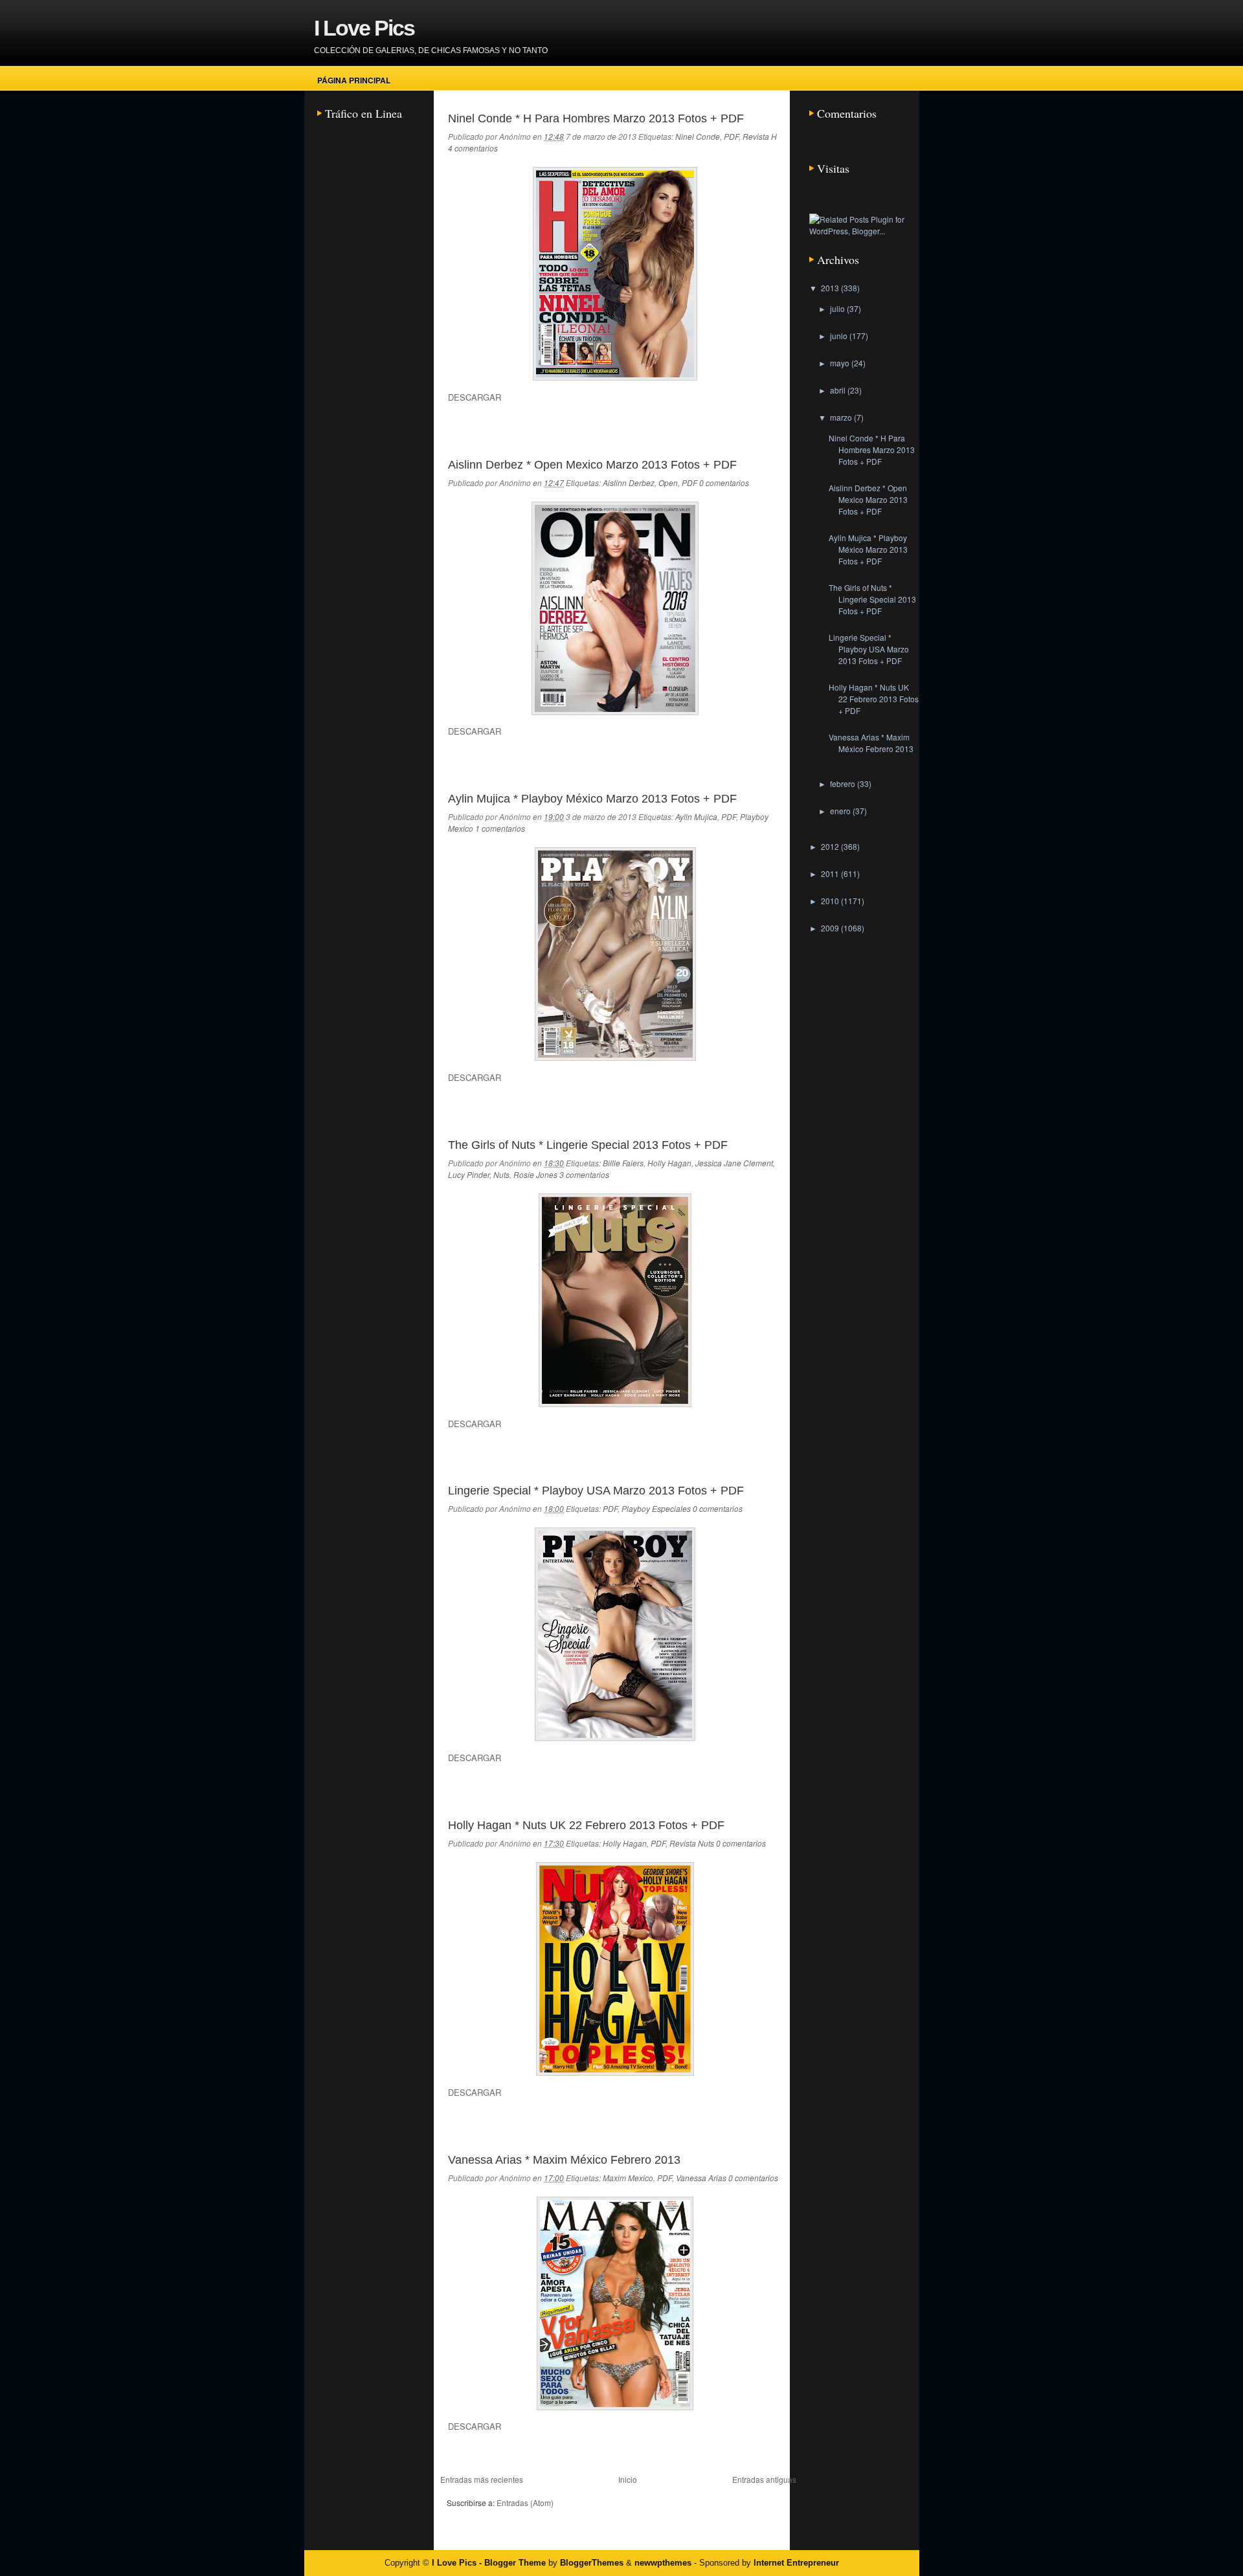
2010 (831, 901)
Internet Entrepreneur (796, 2563)
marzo (842, 417)
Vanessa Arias (701, 2178)
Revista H (760, 136)
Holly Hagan (669, 1163)
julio (838, 308)
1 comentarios (500, 828)
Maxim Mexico (628, 2178)
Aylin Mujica (696, 816)
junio (840, 336)
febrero (844, 783)
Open (668, 483)
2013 (831, 288)
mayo (841, 363)
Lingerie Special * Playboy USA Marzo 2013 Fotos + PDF (596, 1491)
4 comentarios (473, 148)
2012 (831, 846)
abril (839, 390)
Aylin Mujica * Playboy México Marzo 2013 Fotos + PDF (592, 799)
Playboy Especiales (656, 1508)
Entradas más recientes (482, 2479)
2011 (831, 873)
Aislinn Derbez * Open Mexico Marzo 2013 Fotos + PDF (592, 465)
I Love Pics (364, 28)
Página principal (354, 80)
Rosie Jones (535, 1174)
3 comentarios (584, 1174)
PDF (731, 136)
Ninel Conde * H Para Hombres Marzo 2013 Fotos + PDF (596, 118)
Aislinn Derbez (629, 483)
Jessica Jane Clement (734, 1163)
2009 (831, 928)
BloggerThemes (592, 2563)
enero (841, 811)
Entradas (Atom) (525, 2503)
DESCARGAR (475, 397)
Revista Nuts (692, 1843)
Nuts (501, 1174)
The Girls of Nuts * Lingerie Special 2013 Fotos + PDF (588, 1145)
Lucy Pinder (469, 1174)
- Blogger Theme (511, 2563)
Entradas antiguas (764, 2479)
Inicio (628, 2479)
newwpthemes (663, 2563)
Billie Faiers (623, 1163)
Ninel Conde (698, 136)
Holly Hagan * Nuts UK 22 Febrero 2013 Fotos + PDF (586, 1825)
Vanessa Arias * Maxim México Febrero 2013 (564, 2160)
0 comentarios (724, 483)
